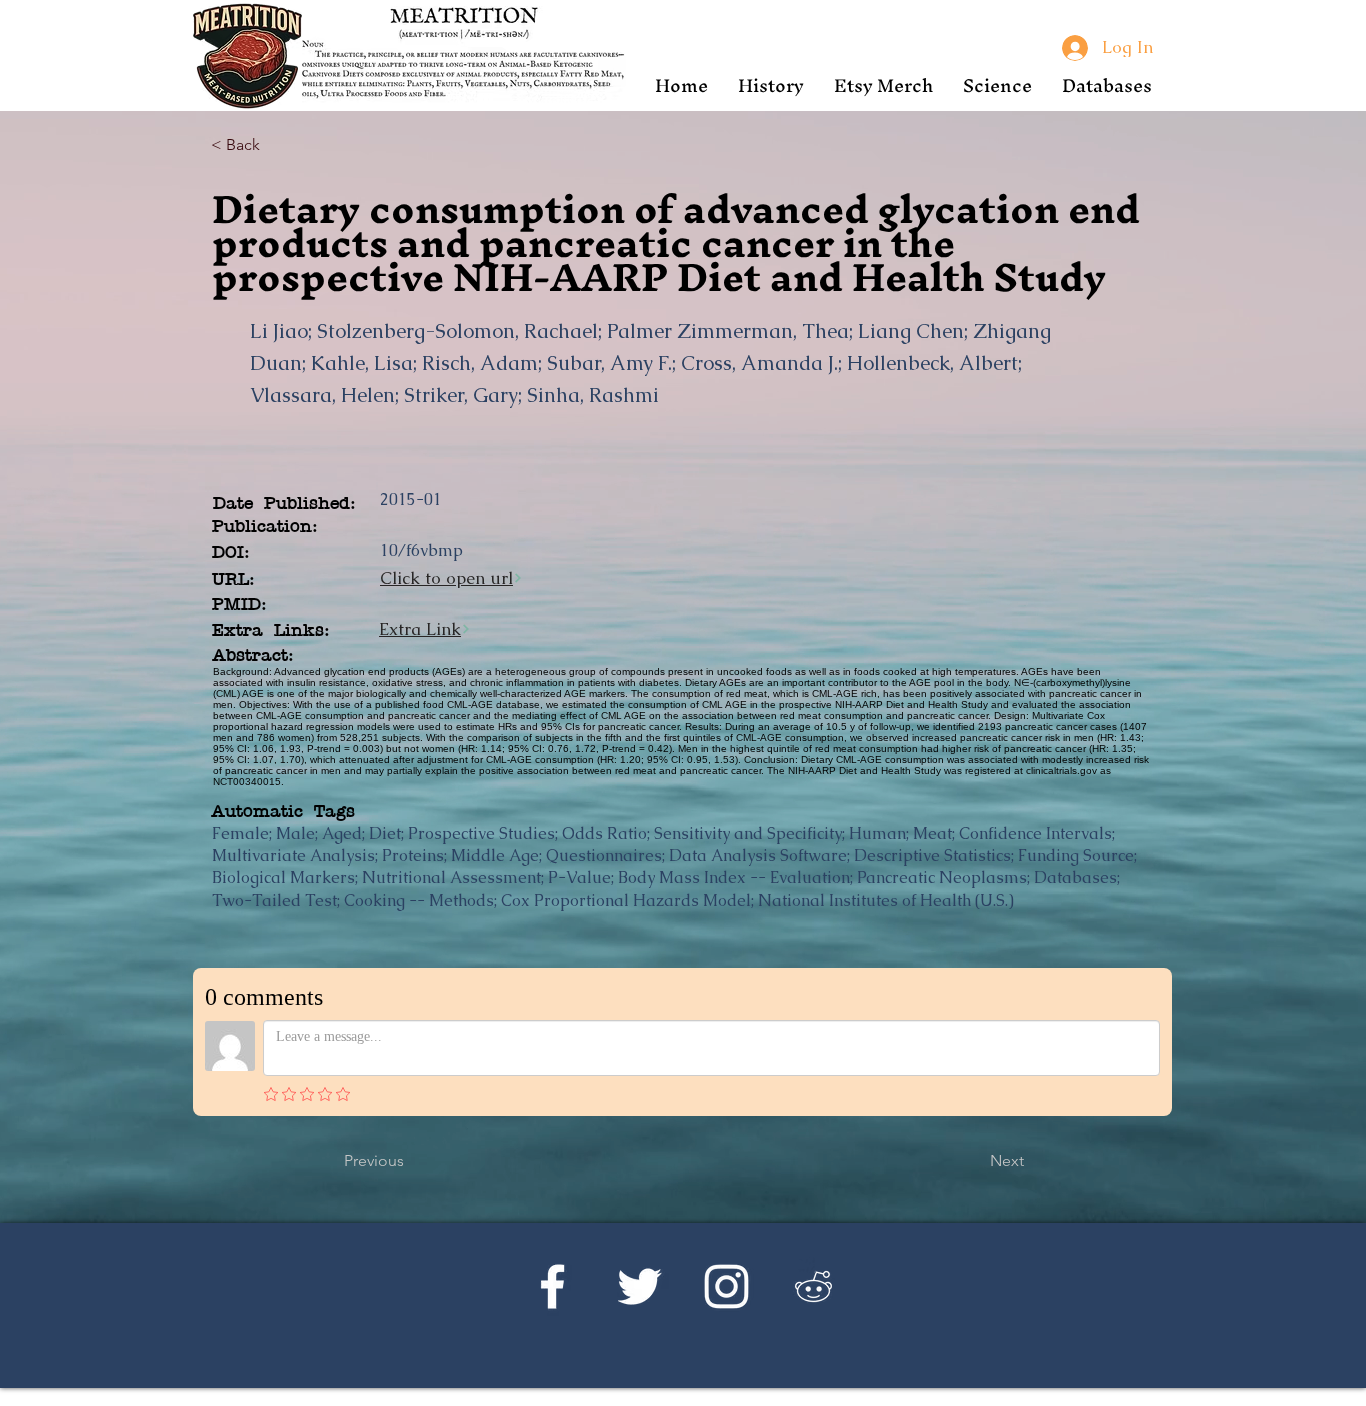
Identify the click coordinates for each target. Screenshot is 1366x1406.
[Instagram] (726, 1286)
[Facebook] (552, 1286)
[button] (771, 85)
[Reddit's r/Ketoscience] (813, 1286)
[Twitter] (639, 1286)
